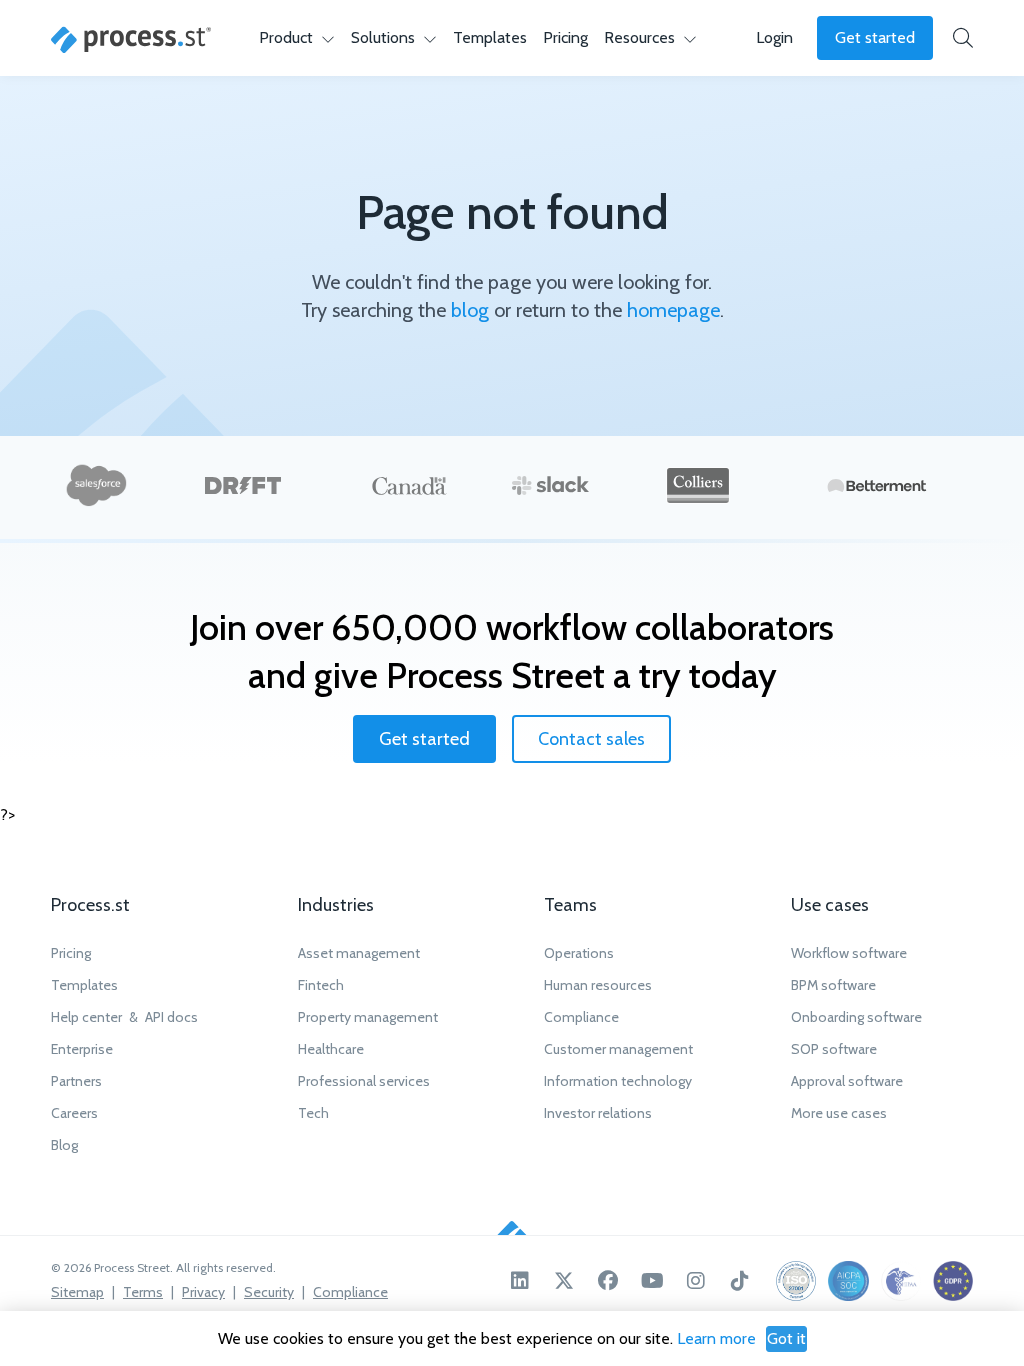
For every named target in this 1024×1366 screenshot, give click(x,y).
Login (774, 37)
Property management (368, 1017)
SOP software (834, 1049)
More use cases (839, 1113)
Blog (64, 1145)
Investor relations (598, 1113)
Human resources (598, 985)
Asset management (359, 953)
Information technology (618, 1081)
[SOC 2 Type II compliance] (848, 1281)
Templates (490, 37)
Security (269, 1292)
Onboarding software (856, 1017)
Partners (76, 1081)
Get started (875, 37)
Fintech (321, 985)
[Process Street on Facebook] (608, 1281)
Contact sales (591, 739)
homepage (673, 310)
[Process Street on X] (564, 1281)
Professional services (364, 1081)
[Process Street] (131, 40)
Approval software (847, 1081)
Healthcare (331, 1049)
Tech (313, 1113)
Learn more (716, 1338)
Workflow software (849, 953)
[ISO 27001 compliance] (796, 1281)
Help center (86, 1017)
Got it (786, 1338)
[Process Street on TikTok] (740, 1281)
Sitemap (77, 1292)
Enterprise (82, 1049)
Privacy (203, 1292)
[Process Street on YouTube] (652, 1281)
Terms (143, 1292)
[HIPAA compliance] (901, 1281)
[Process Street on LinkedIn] (520, 1281)
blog (470, 310)
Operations (579, 953)
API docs (171, 1017)
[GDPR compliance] (953, 1281)
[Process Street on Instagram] (696, 1281)
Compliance (581, 1017)
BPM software (833, 985)
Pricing (565, 37)
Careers (74, 1113)
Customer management (618, 1049)
